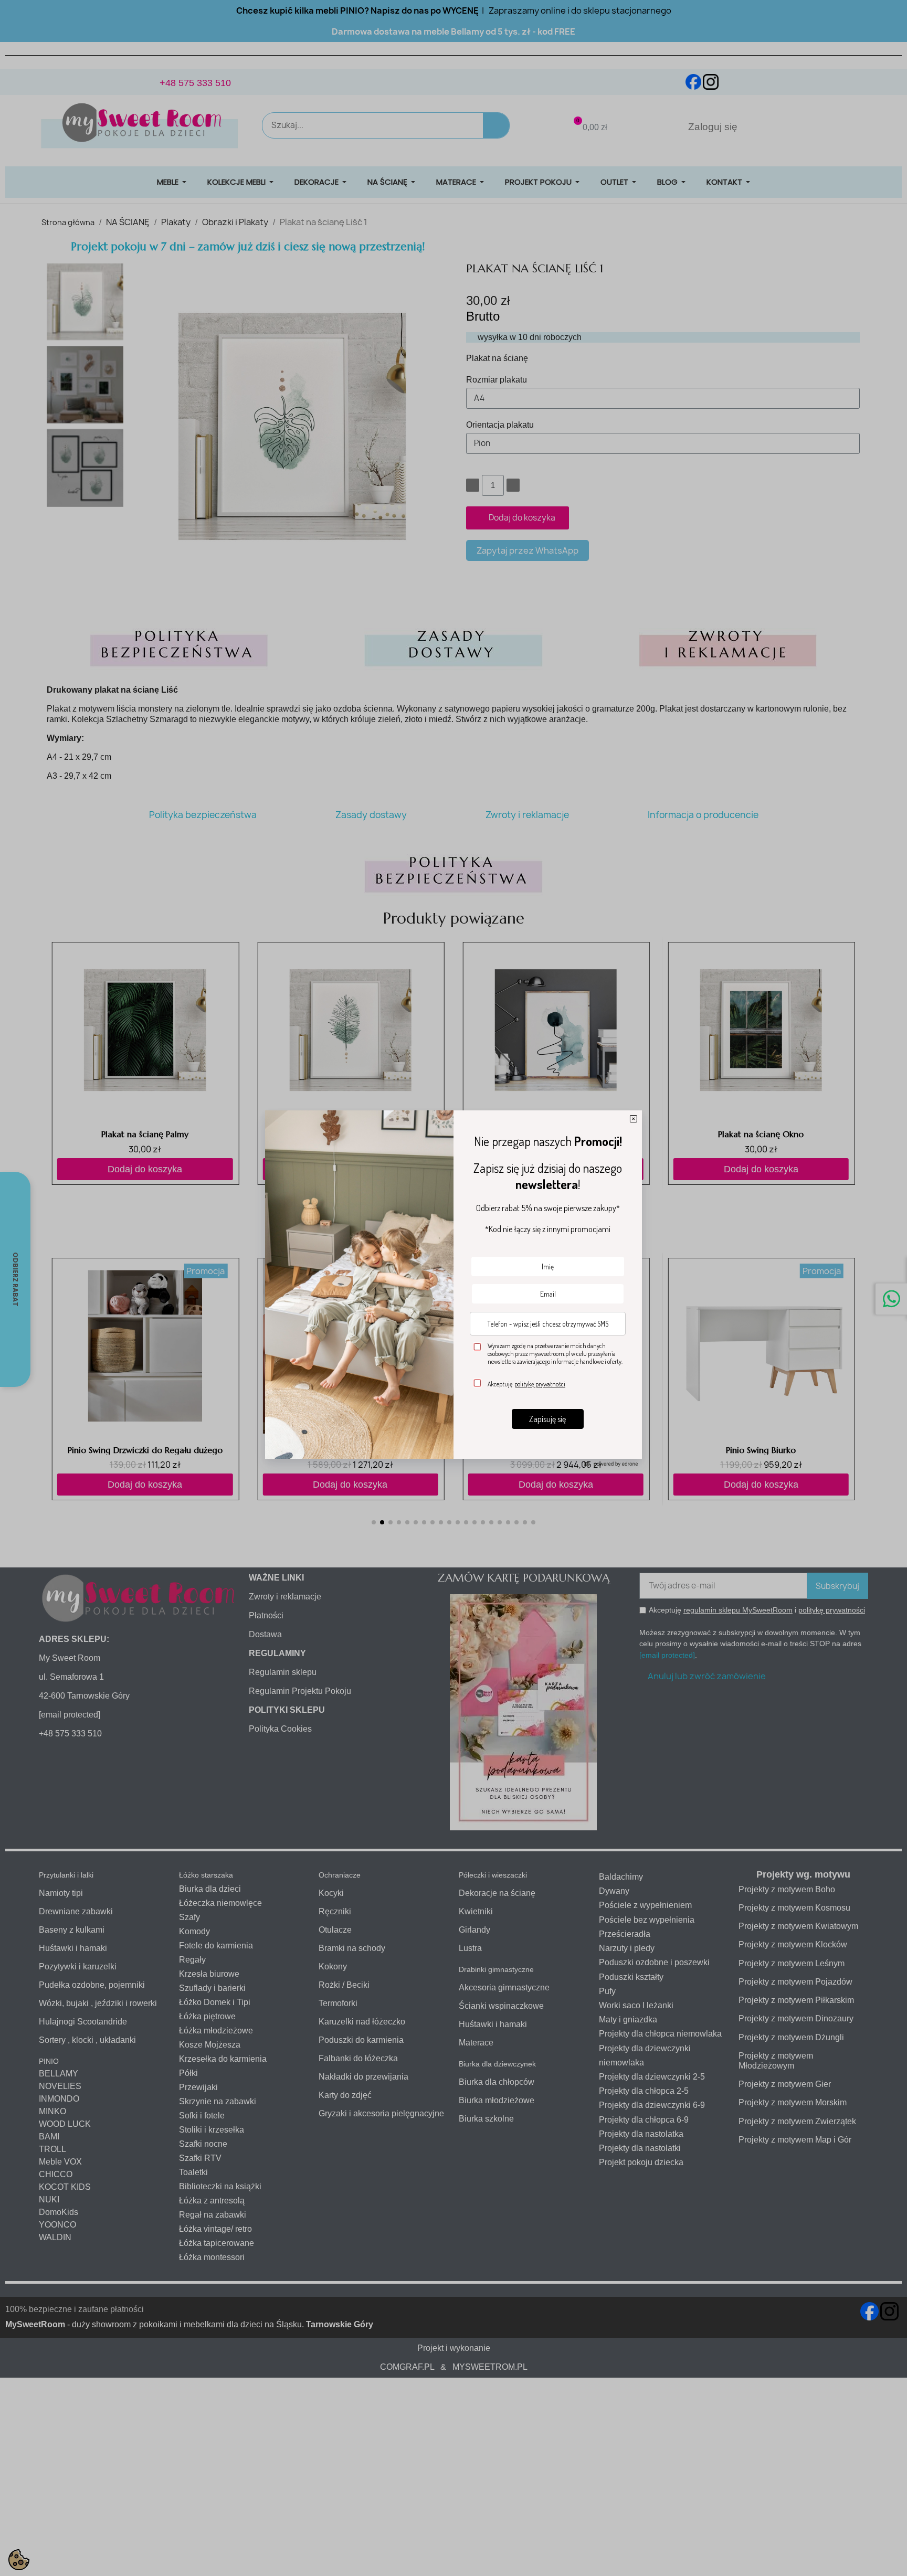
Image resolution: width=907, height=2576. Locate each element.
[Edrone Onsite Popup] (454, 1288)
